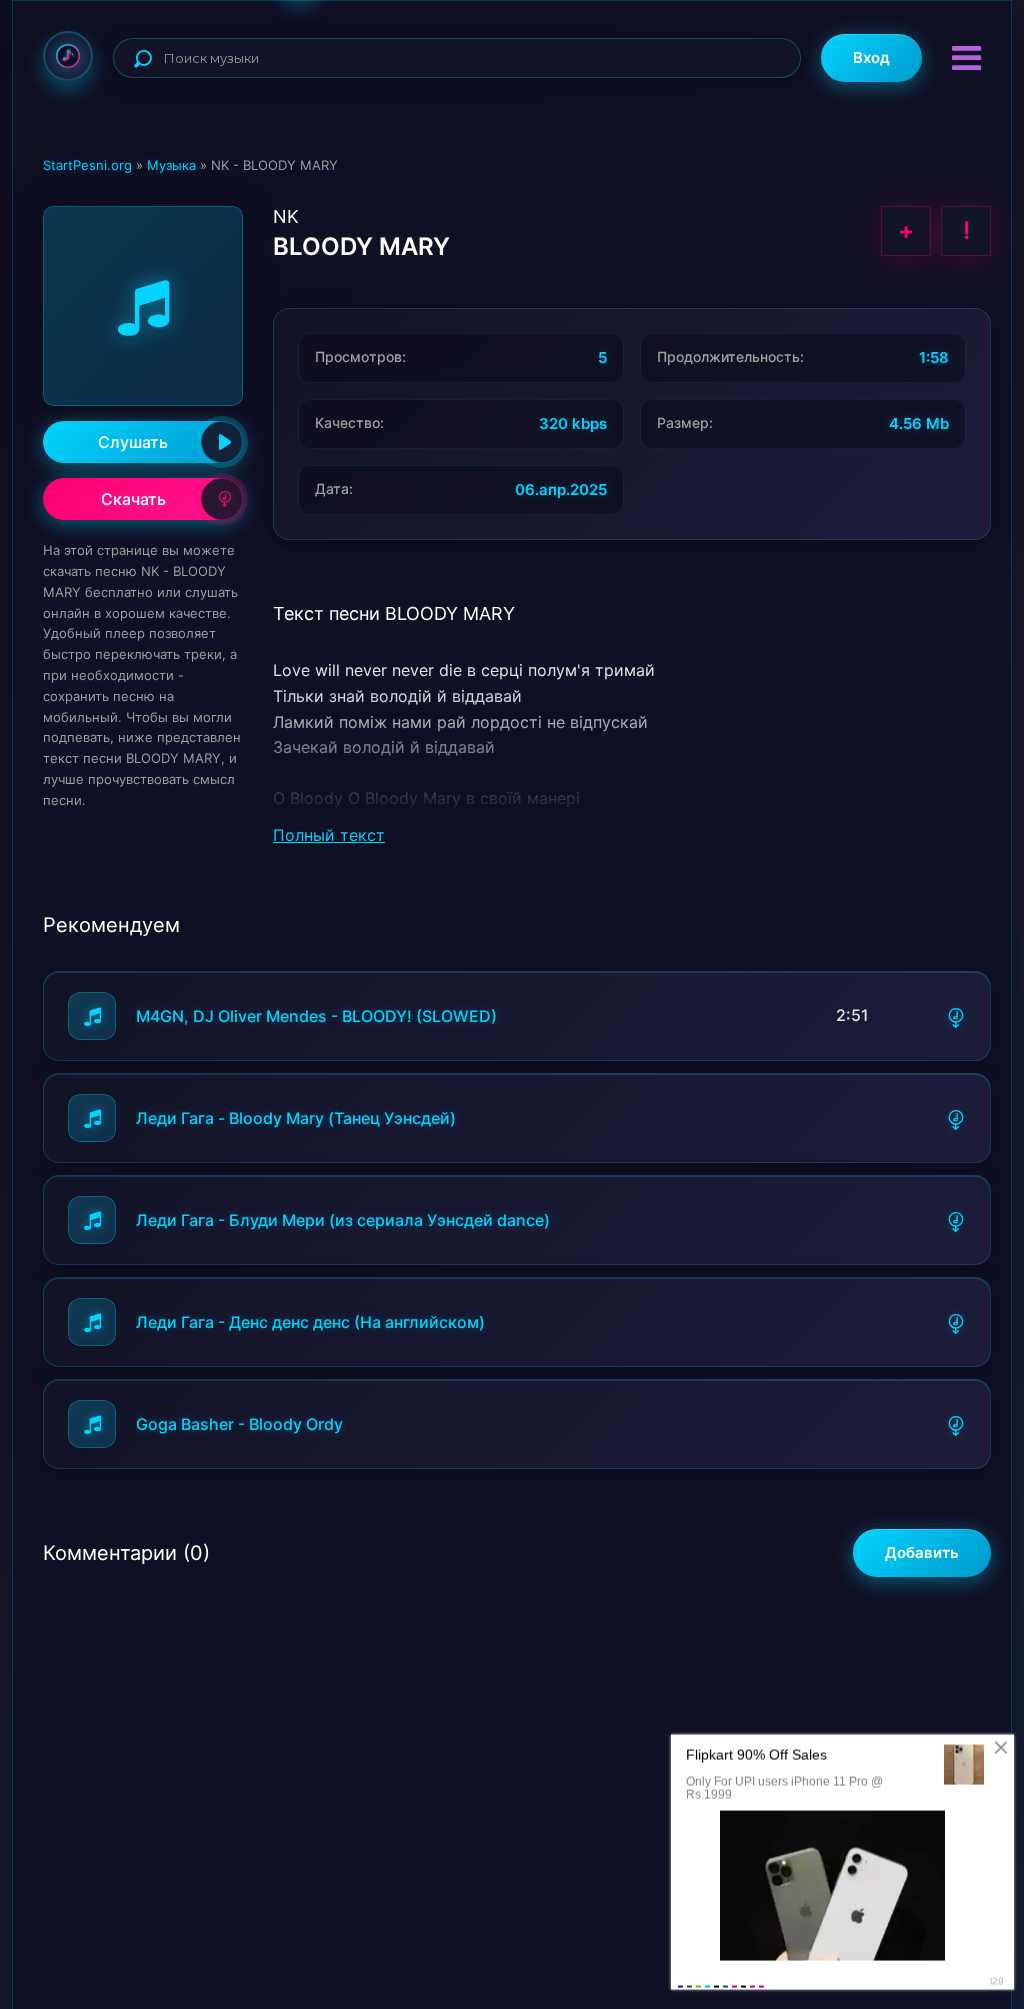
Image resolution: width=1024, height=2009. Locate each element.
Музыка (171, 165)
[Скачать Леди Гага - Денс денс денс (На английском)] (956, 1322)
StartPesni (68, 56)
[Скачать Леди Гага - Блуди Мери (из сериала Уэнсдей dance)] (956, 1220)
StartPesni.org (87, 165)
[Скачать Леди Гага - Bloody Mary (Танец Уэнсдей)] (956, 1118)
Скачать (133, 499)
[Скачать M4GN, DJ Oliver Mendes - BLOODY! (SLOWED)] (956, 1016)
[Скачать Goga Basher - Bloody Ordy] (956, 1424)
